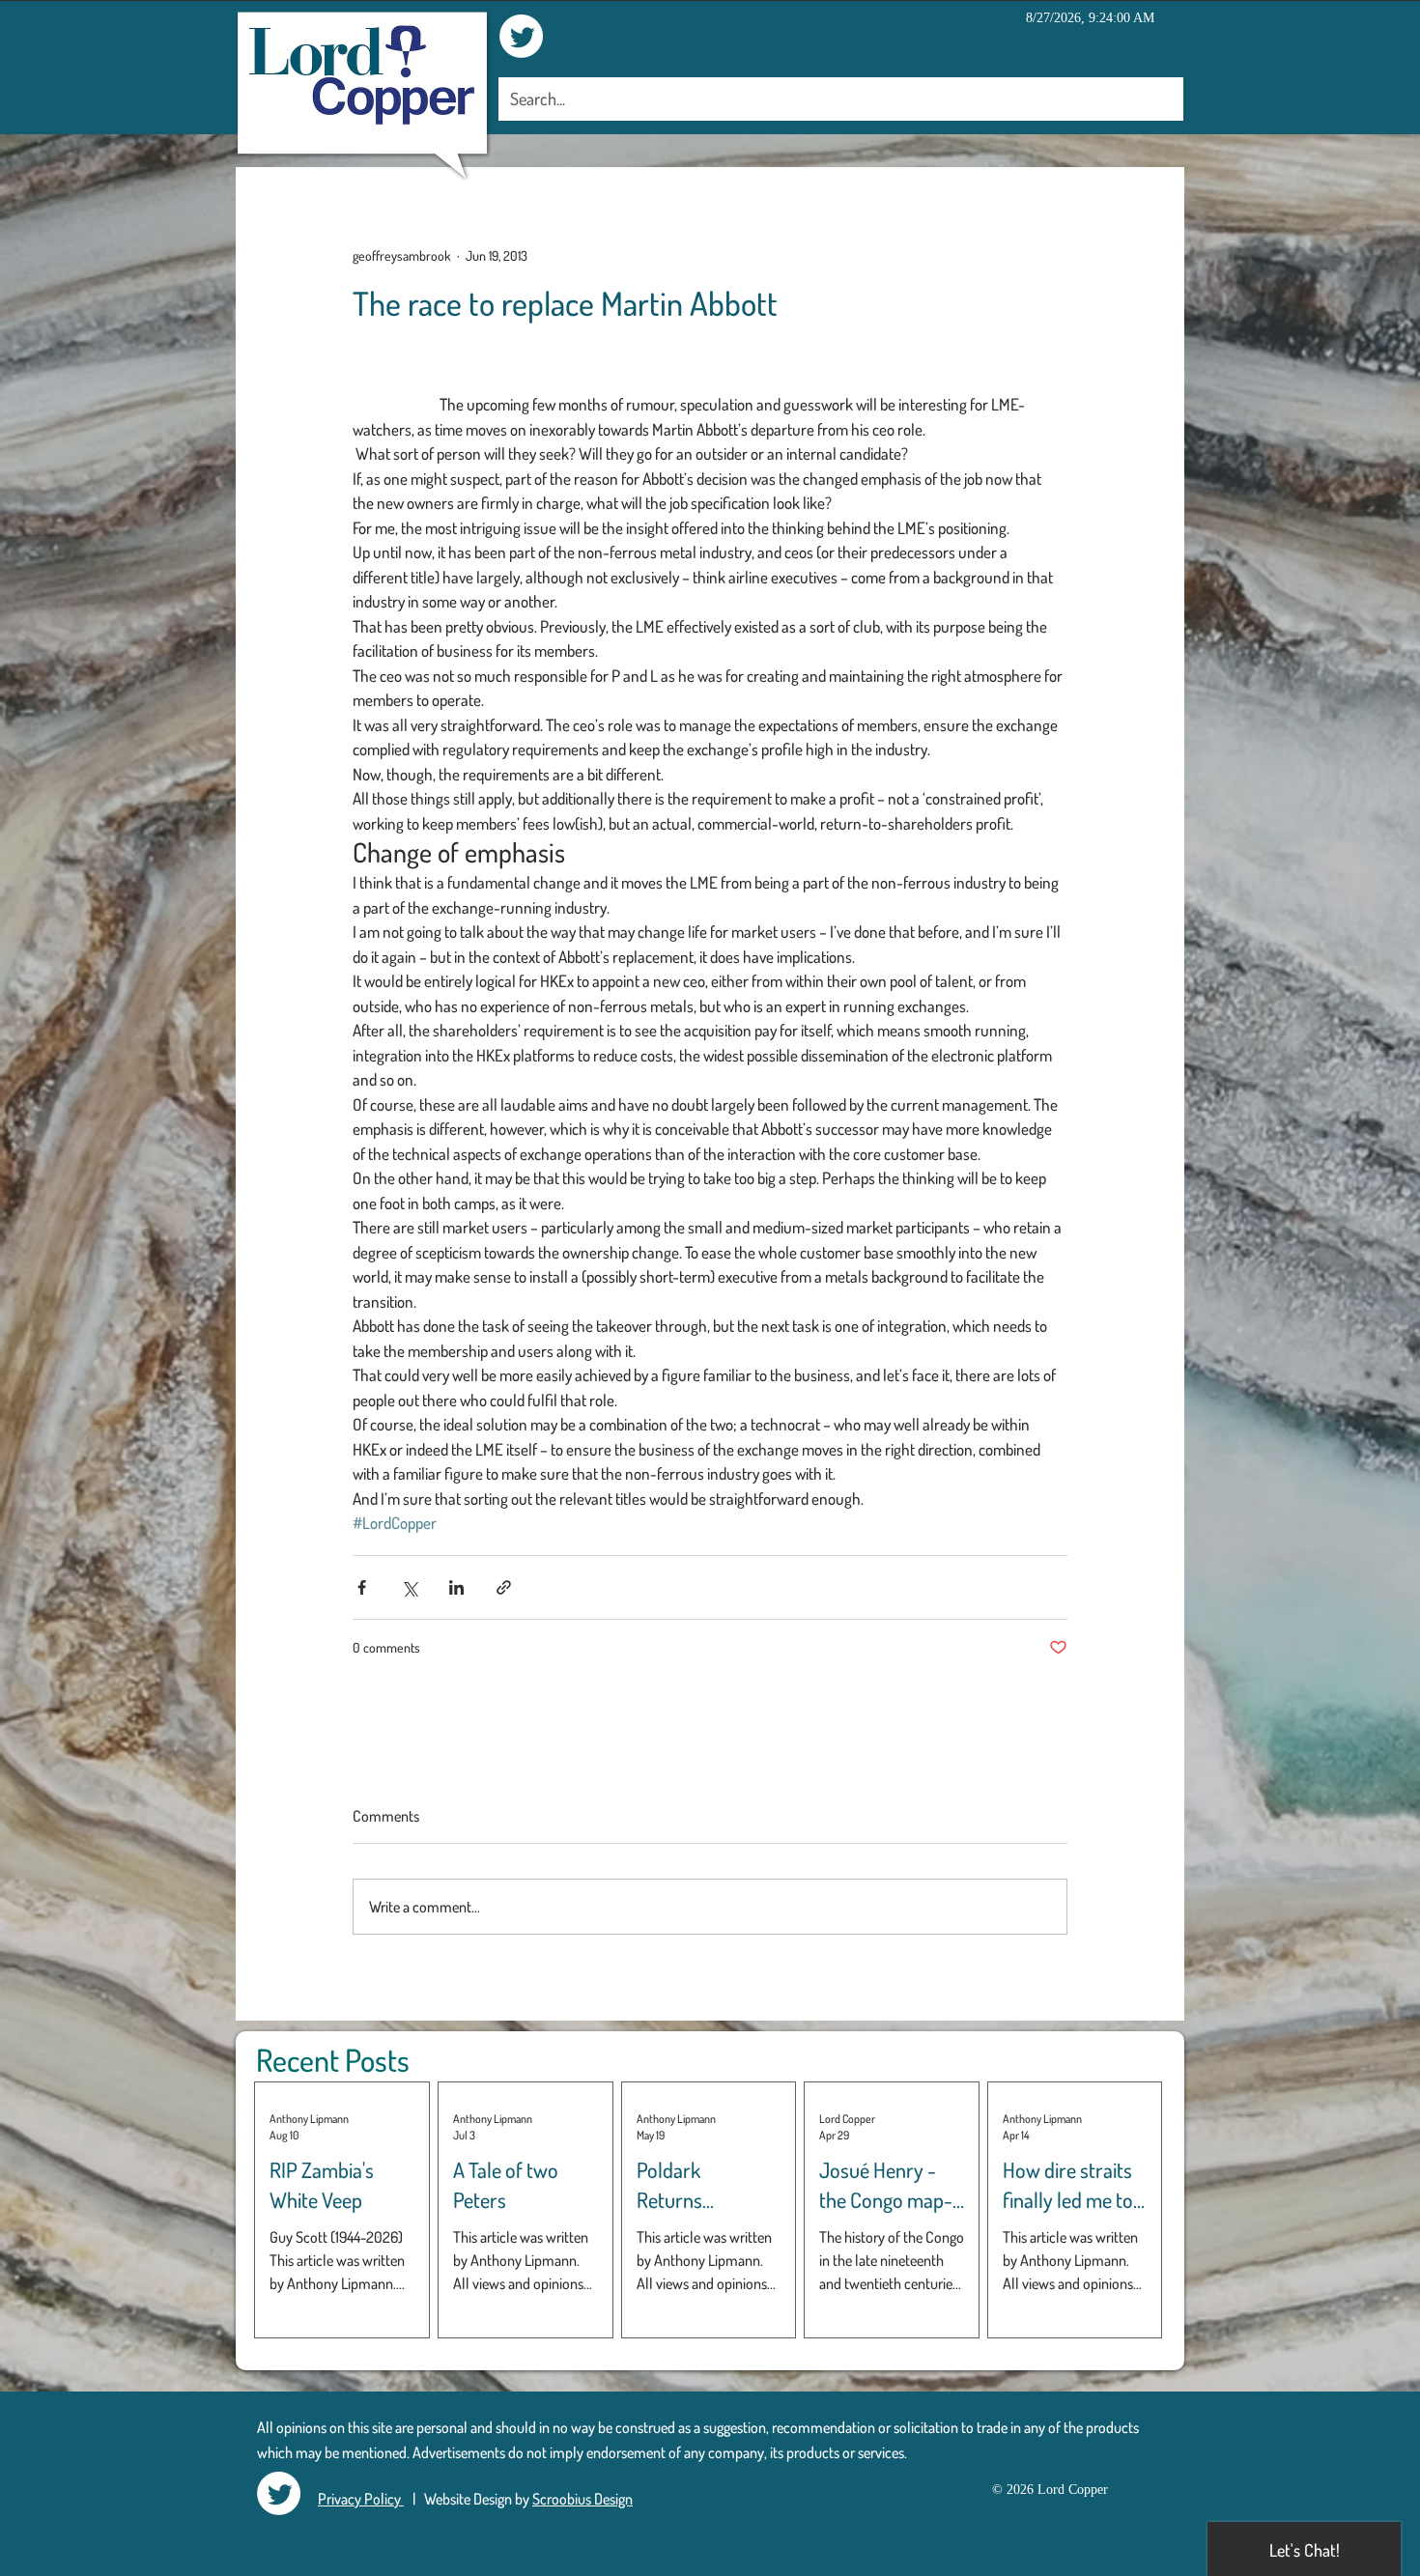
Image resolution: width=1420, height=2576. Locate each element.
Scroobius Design (582, 2499)
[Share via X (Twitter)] (409, 1587)
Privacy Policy (361, 2499)
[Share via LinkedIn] (456, 1587)
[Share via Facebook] (362, 1587)
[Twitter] (521, 36)
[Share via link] (504, 1587)
